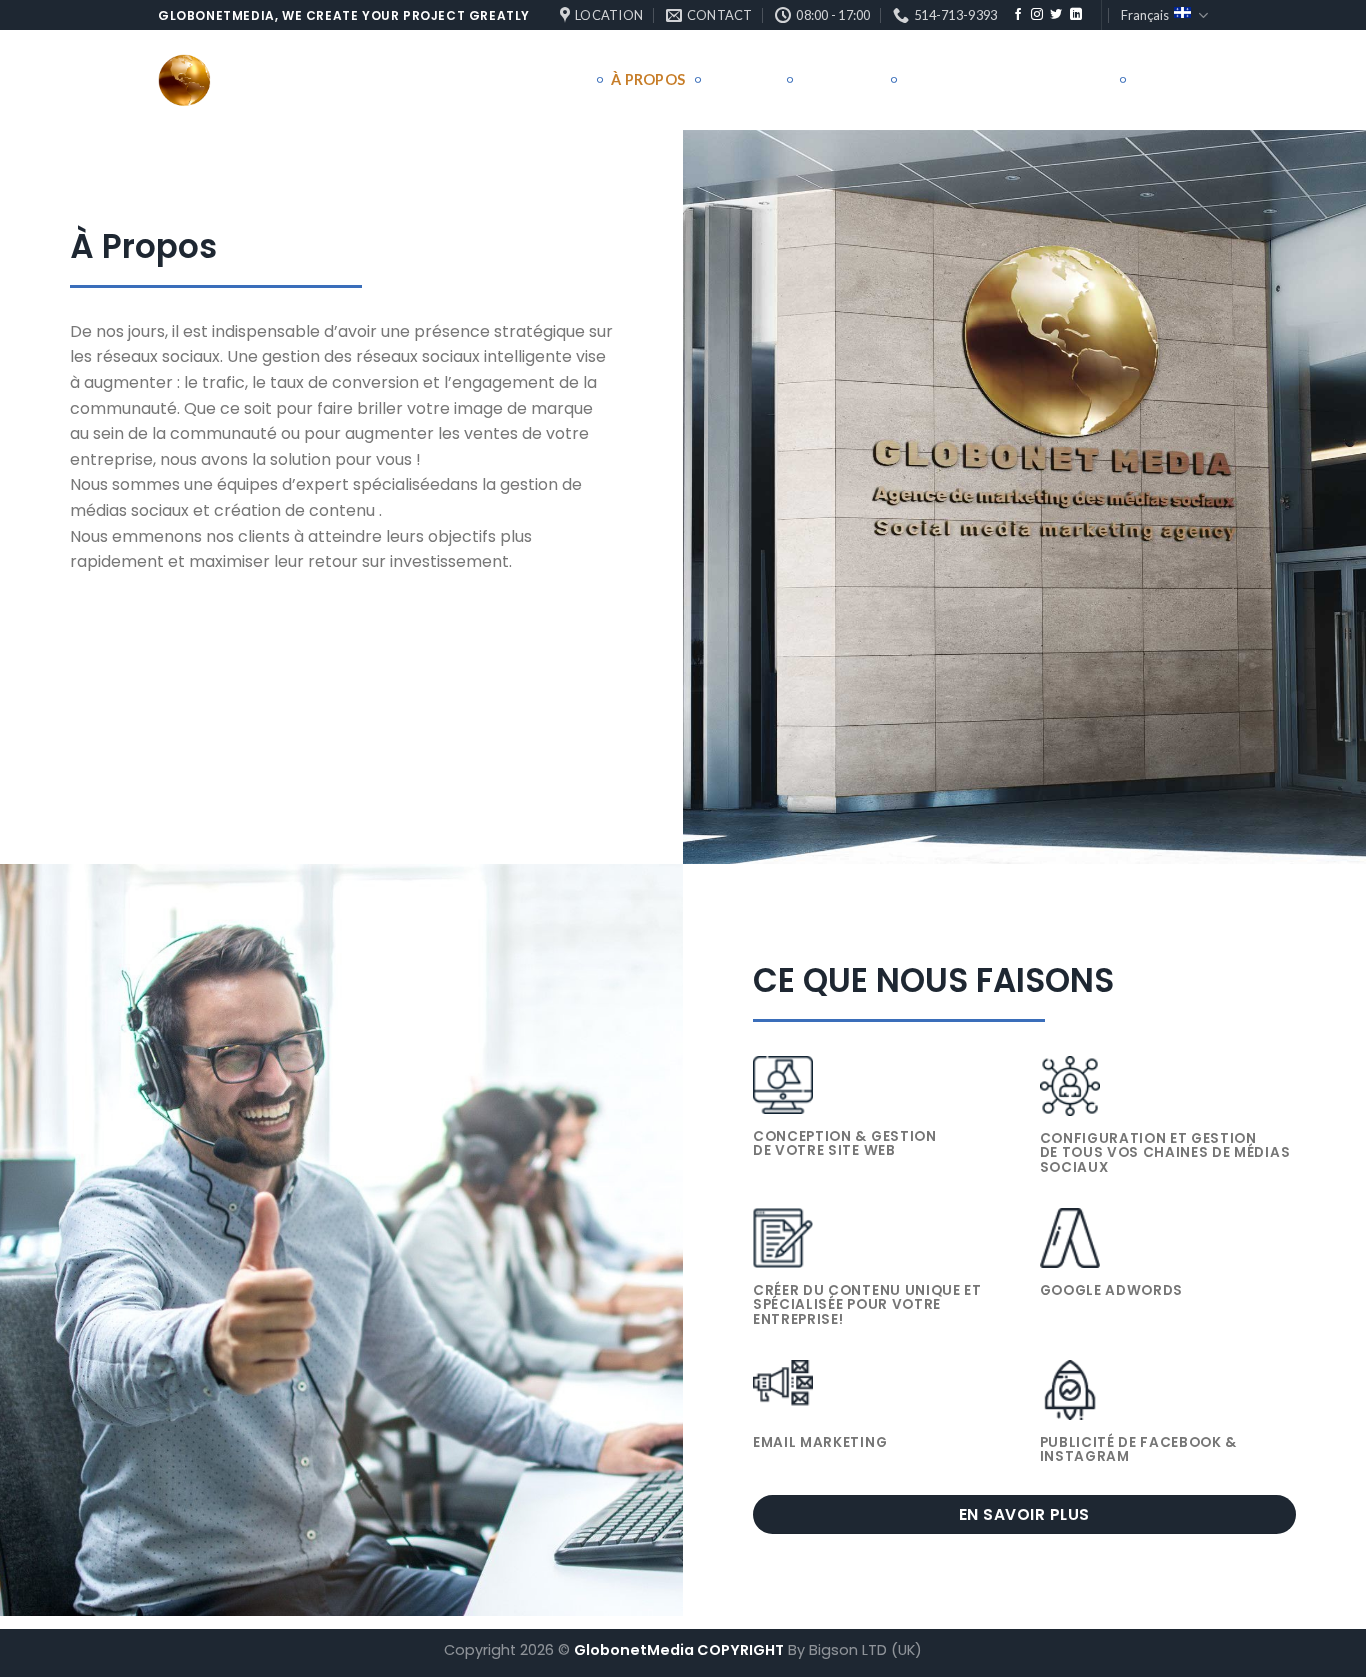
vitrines (834, 79)
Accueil (555, 79)
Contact (1171, 79)
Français (1145, 15)
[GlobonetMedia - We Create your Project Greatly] (258, 80)
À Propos (648, 79)
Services (743, 79)
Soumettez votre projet (1007, 79)
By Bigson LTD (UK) (855, 1650)
